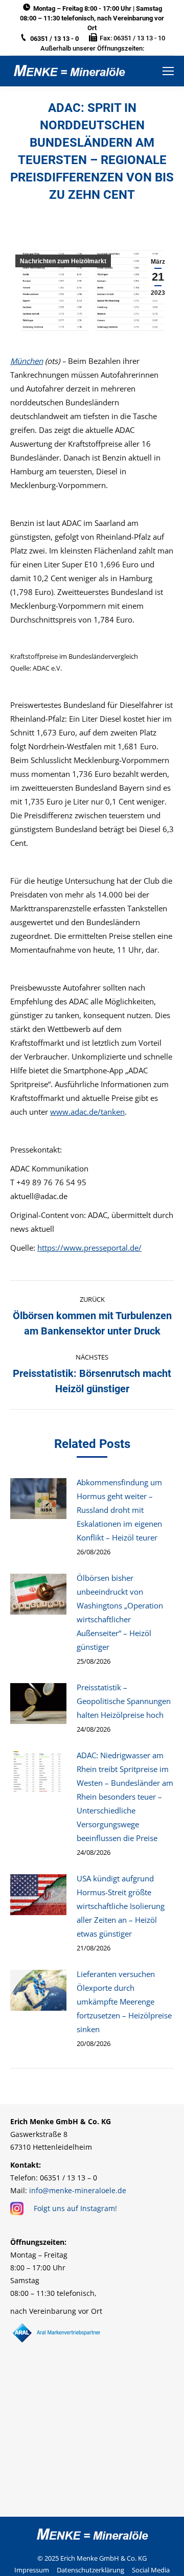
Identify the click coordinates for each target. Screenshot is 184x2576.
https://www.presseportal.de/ (89, 1248)
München (27, 361)
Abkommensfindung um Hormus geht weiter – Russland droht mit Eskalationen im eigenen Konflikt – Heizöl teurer (119, 1510)
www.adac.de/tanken (87, 1112)
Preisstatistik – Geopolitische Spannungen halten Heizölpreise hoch (124, 1701)
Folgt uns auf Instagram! (75, 2208)
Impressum (32, 2570)
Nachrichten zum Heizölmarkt (63, 261)
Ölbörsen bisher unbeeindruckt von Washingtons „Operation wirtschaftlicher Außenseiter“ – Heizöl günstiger (120, 1612)
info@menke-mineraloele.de (78, 2190)
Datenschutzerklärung (90, 2570)
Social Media (151, 2570)
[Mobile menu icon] (168, 71)
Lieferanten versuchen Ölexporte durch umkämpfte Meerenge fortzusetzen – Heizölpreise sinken (124, 2002)
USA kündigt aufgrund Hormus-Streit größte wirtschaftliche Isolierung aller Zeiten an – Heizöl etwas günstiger (121, 1906)
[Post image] (38, 1499)
